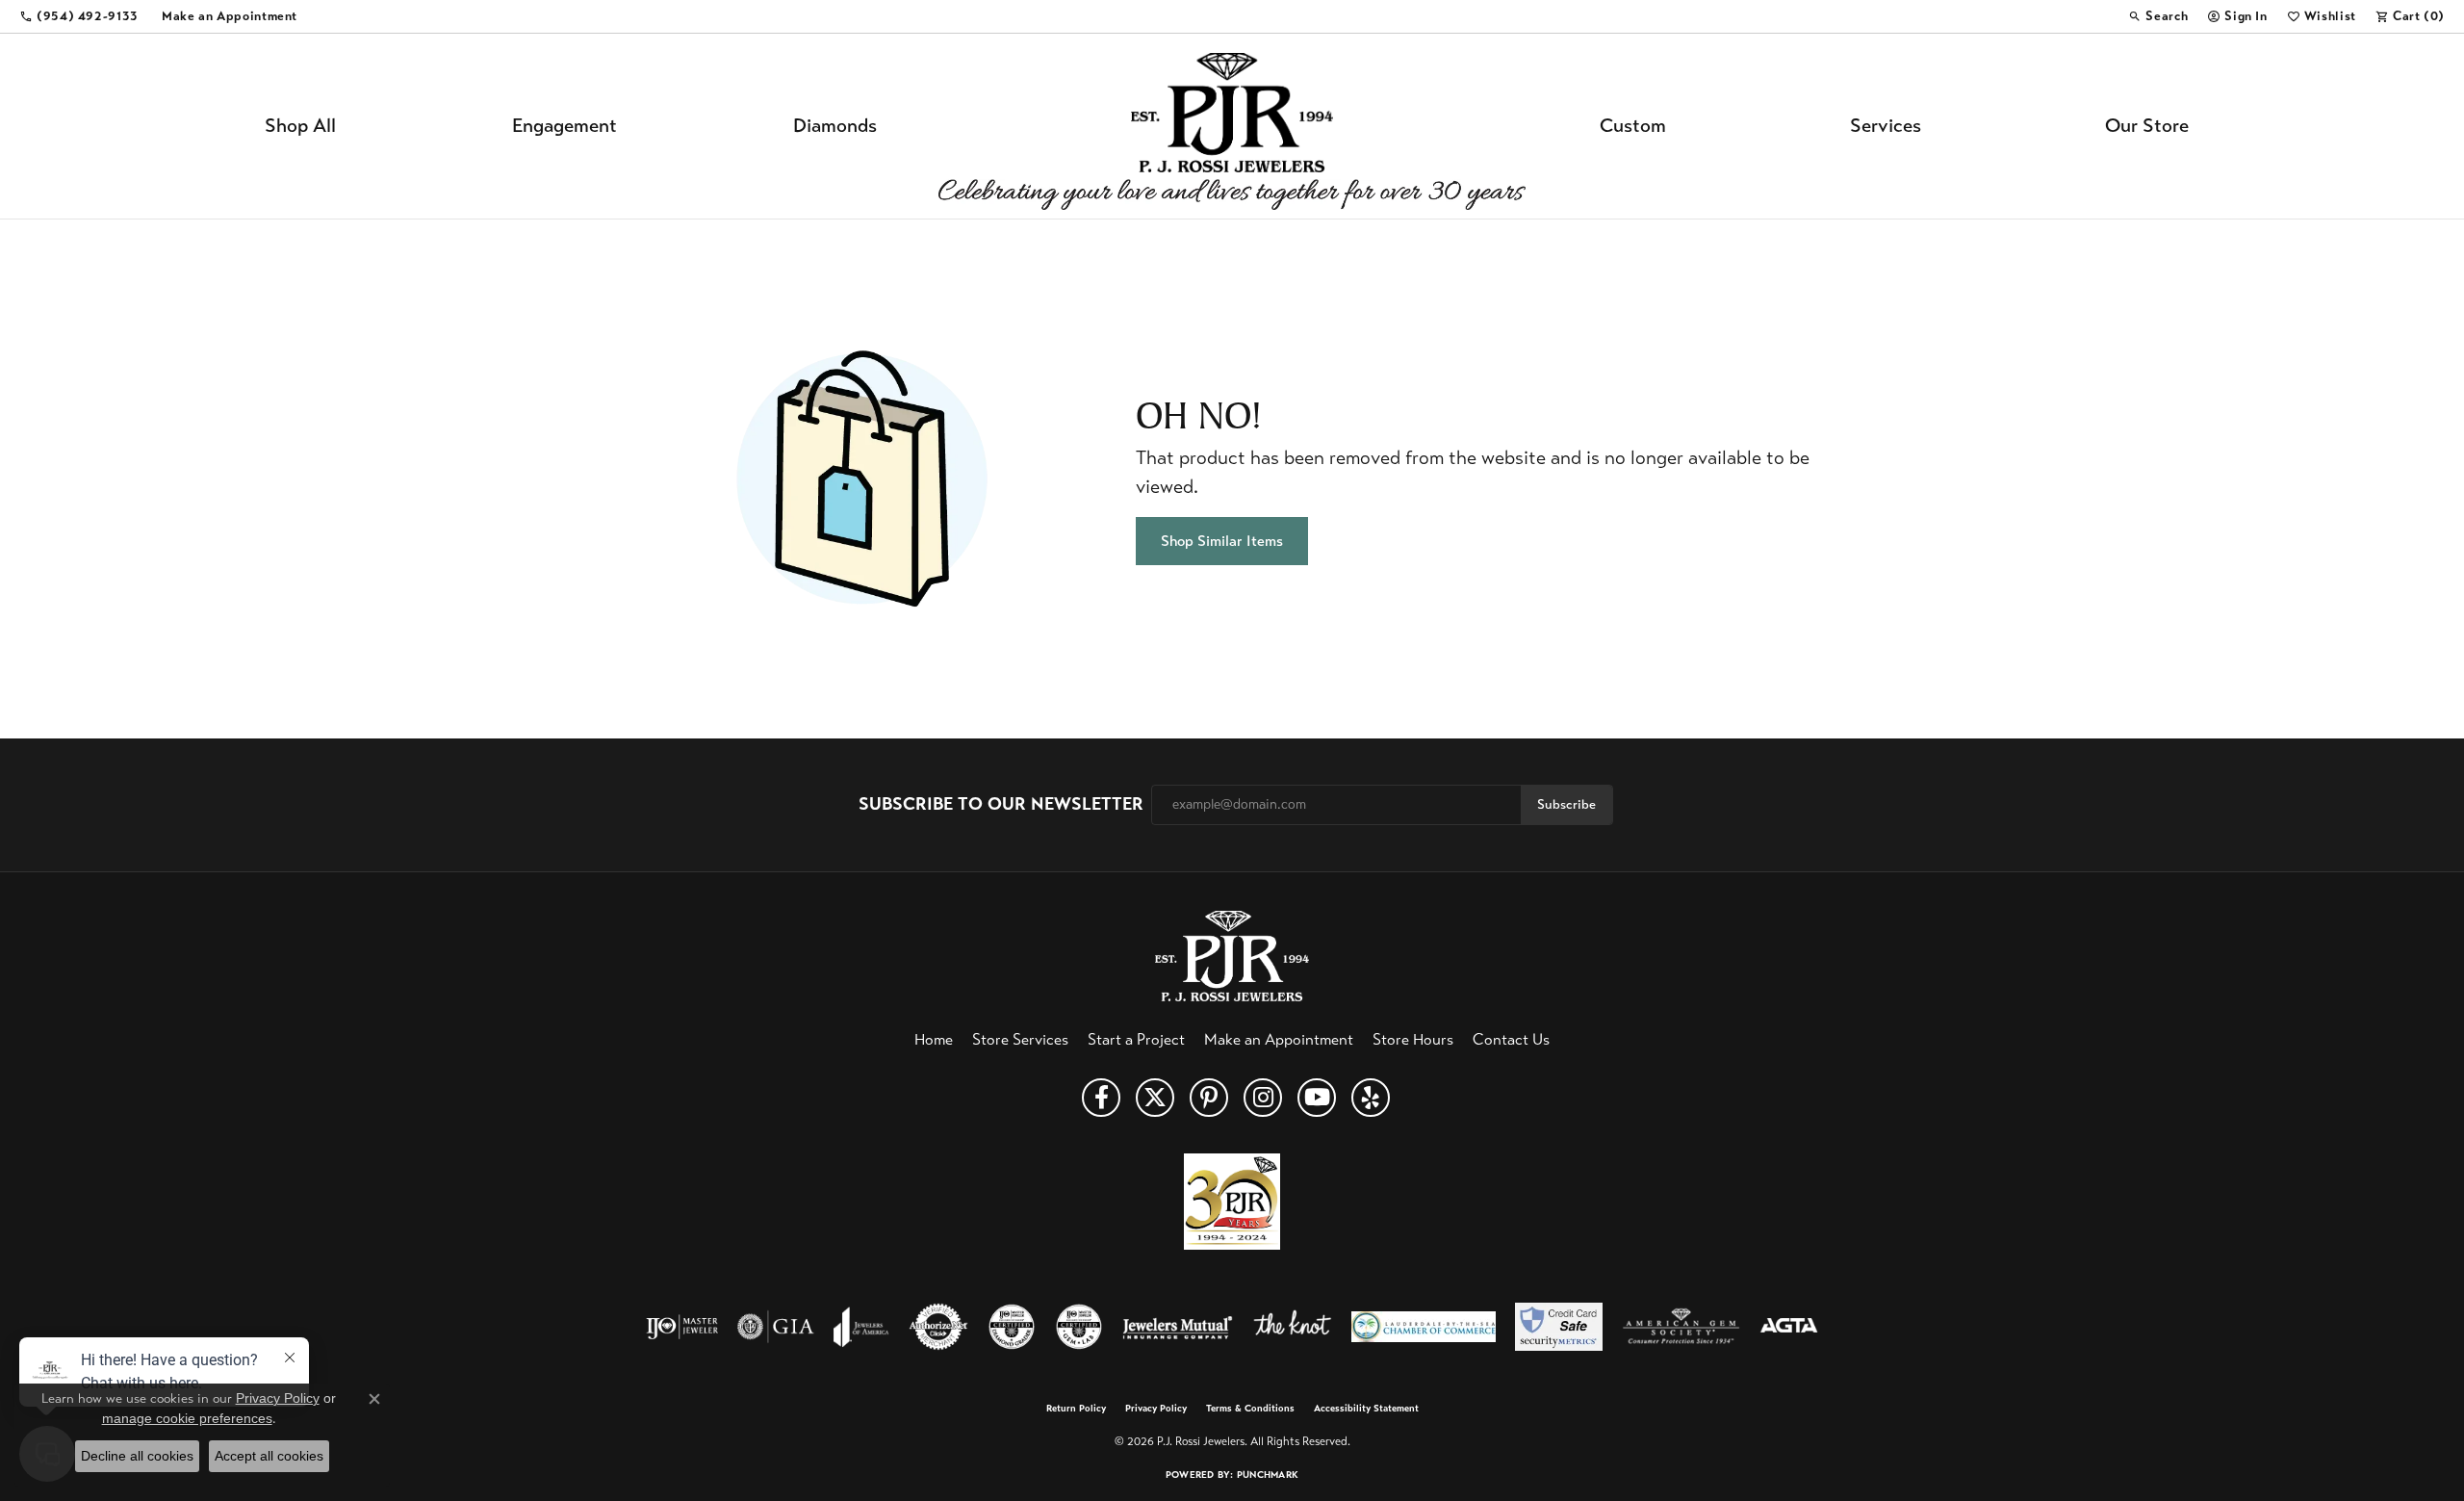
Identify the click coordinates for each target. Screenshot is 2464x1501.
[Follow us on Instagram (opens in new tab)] (1263, 1098)
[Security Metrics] (1559, 1327)
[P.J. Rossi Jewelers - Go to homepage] (1232, 954)
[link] (79, 16)
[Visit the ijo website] (682, 1327)
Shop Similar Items (1222, 541)
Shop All (300, 126)
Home (934, 1039)
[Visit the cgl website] (1079, 1327)
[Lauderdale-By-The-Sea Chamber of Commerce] (1424, 1327)
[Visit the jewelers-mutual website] (1178, 1327)
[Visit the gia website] (776, 1327)
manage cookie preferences (187, 1418)
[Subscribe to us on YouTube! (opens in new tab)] (1317, 1098)
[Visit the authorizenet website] (938, 1327)
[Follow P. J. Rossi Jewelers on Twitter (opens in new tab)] (1155, 1098)
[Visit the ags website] (1681, 1327)
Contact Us (1511, 1039)
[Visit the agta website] (1789, 1327)
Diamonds (835, 126)
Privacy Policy (1156, 1409)
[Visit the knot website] (1292, 1327)
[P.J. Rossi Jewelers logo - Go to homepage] (1232, 126)
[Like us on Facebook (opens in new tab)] (1101, 1098)
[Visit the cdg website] (1012, 1327)
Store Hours (1413, 1039)
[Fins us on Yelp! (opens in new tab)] (1371, 1098)
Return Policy (1076, 1409)
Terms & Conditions (1250, 1409)
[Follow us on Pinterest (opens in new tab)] (1209, 1098)
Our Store (2147, 126)
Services (1886, 126)
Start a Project (1136, 1039)
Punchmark (1268, 1475)
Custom (1633, 126)
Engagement (565, 126)
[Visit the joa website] (861, 1327)
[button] (2158, 16)
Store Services (1020, 1039)
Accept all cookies (269, 1456)
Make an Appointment (1279, 1039)
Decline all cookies (137, 1456)
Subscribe (1566, 804)
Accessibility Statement (1366, 1409)
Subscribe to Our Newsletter (1001, 804)
